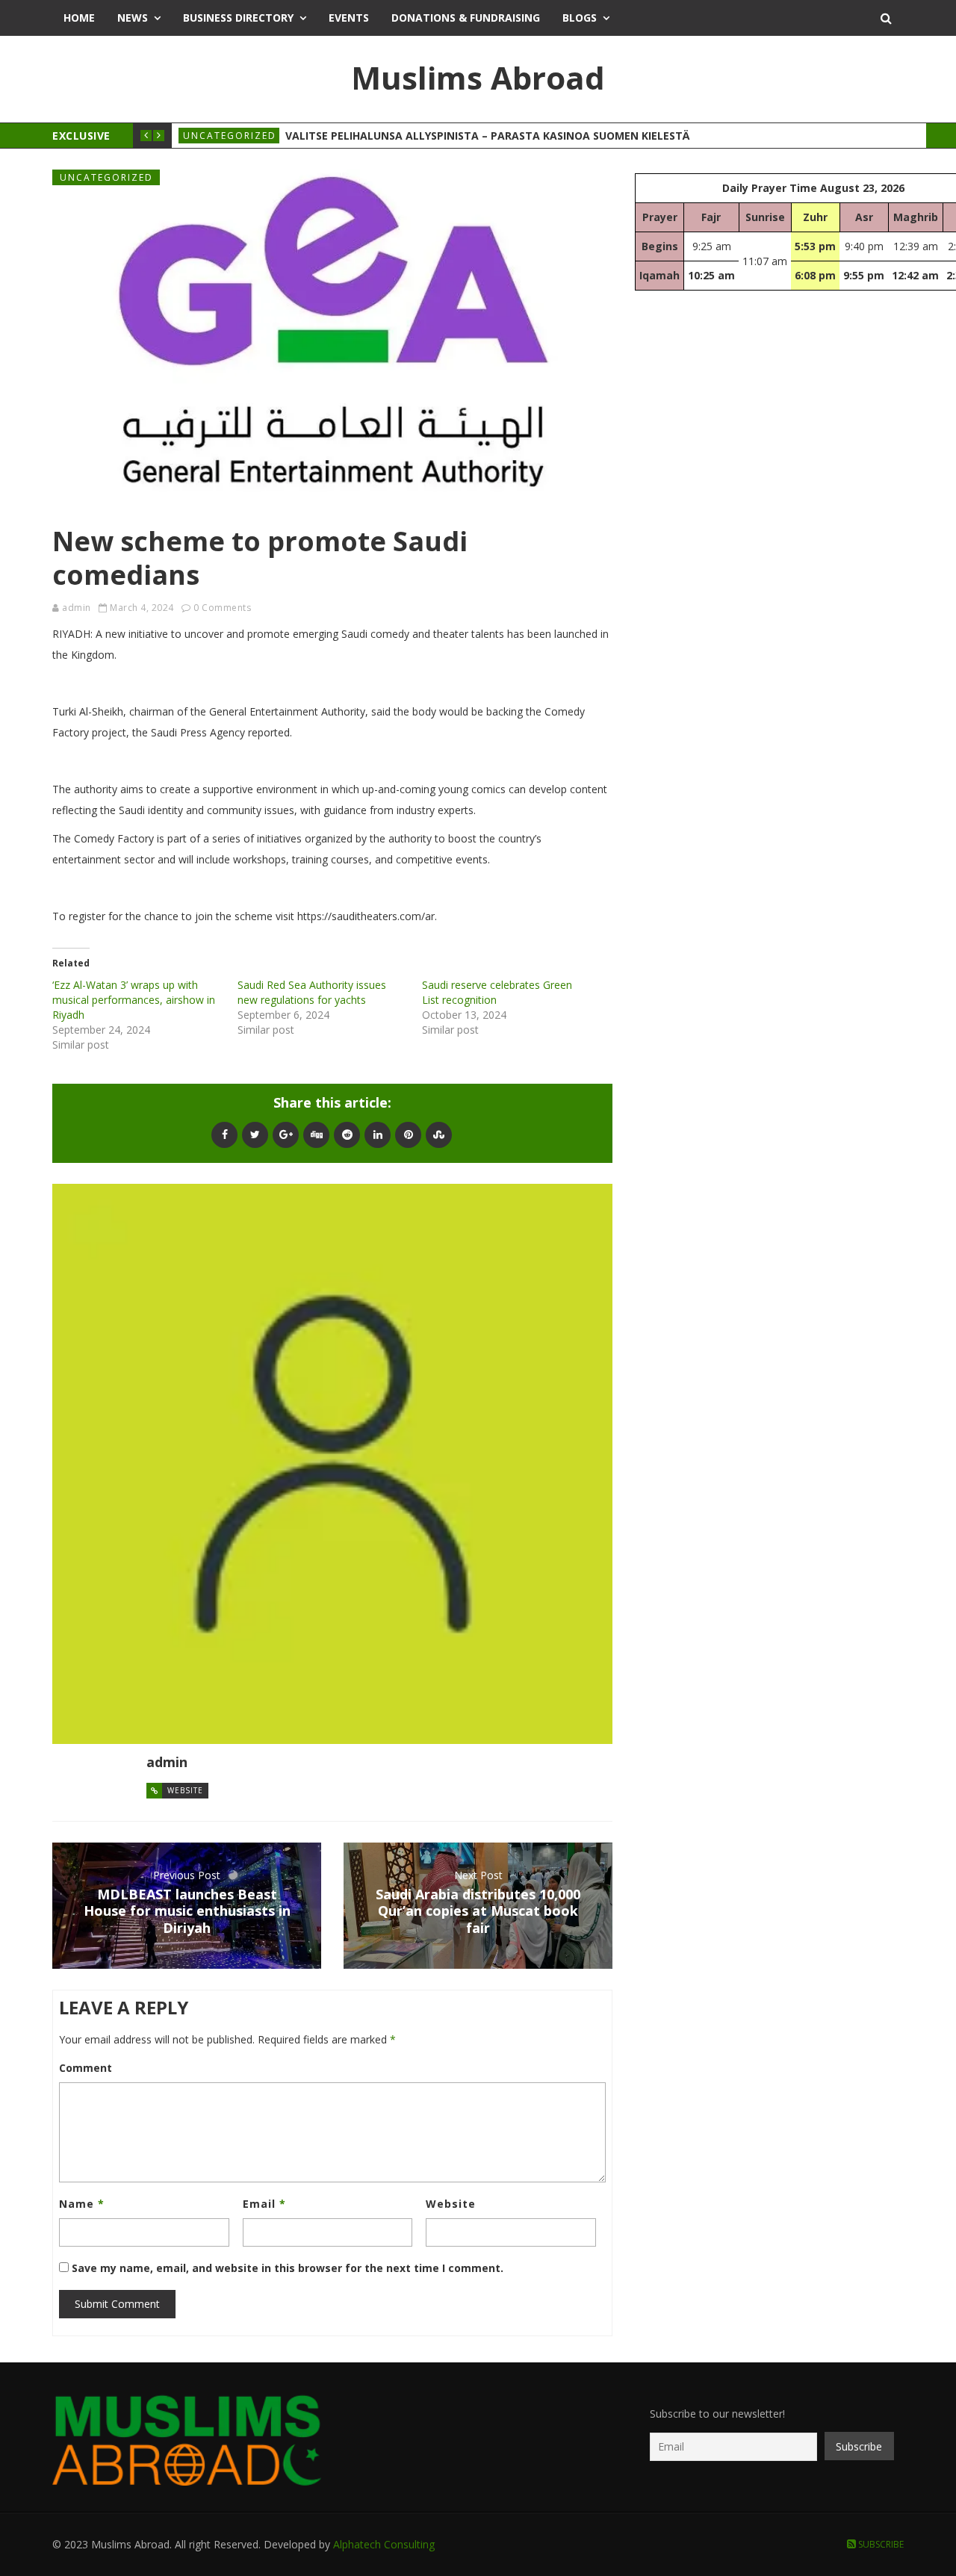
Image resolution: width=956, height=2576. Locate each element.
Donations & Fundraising (466, 18)
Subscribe (880, 2544)
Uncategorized (230, 136)
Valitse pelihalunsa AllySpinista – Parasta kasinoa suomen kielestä (487, 136)
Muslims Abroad (478, 77)
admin (77, 608)
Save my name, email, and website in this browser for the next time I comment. (288, 2268)
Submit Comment (117, 2304)
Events (349, 18)
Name (82, 2204)
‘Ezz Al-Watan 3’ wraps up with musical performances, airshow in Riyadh (134, 1000)
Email (264, 2204)
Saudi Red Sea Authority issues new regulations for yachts (312, 992)
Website (185, 1790)
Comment (86, 2068)
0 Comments (222, 608)
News (133, 18)
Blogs (580, 18)
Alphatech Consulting (384, 2544)
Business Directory (238, 18)
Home (79, 18)
